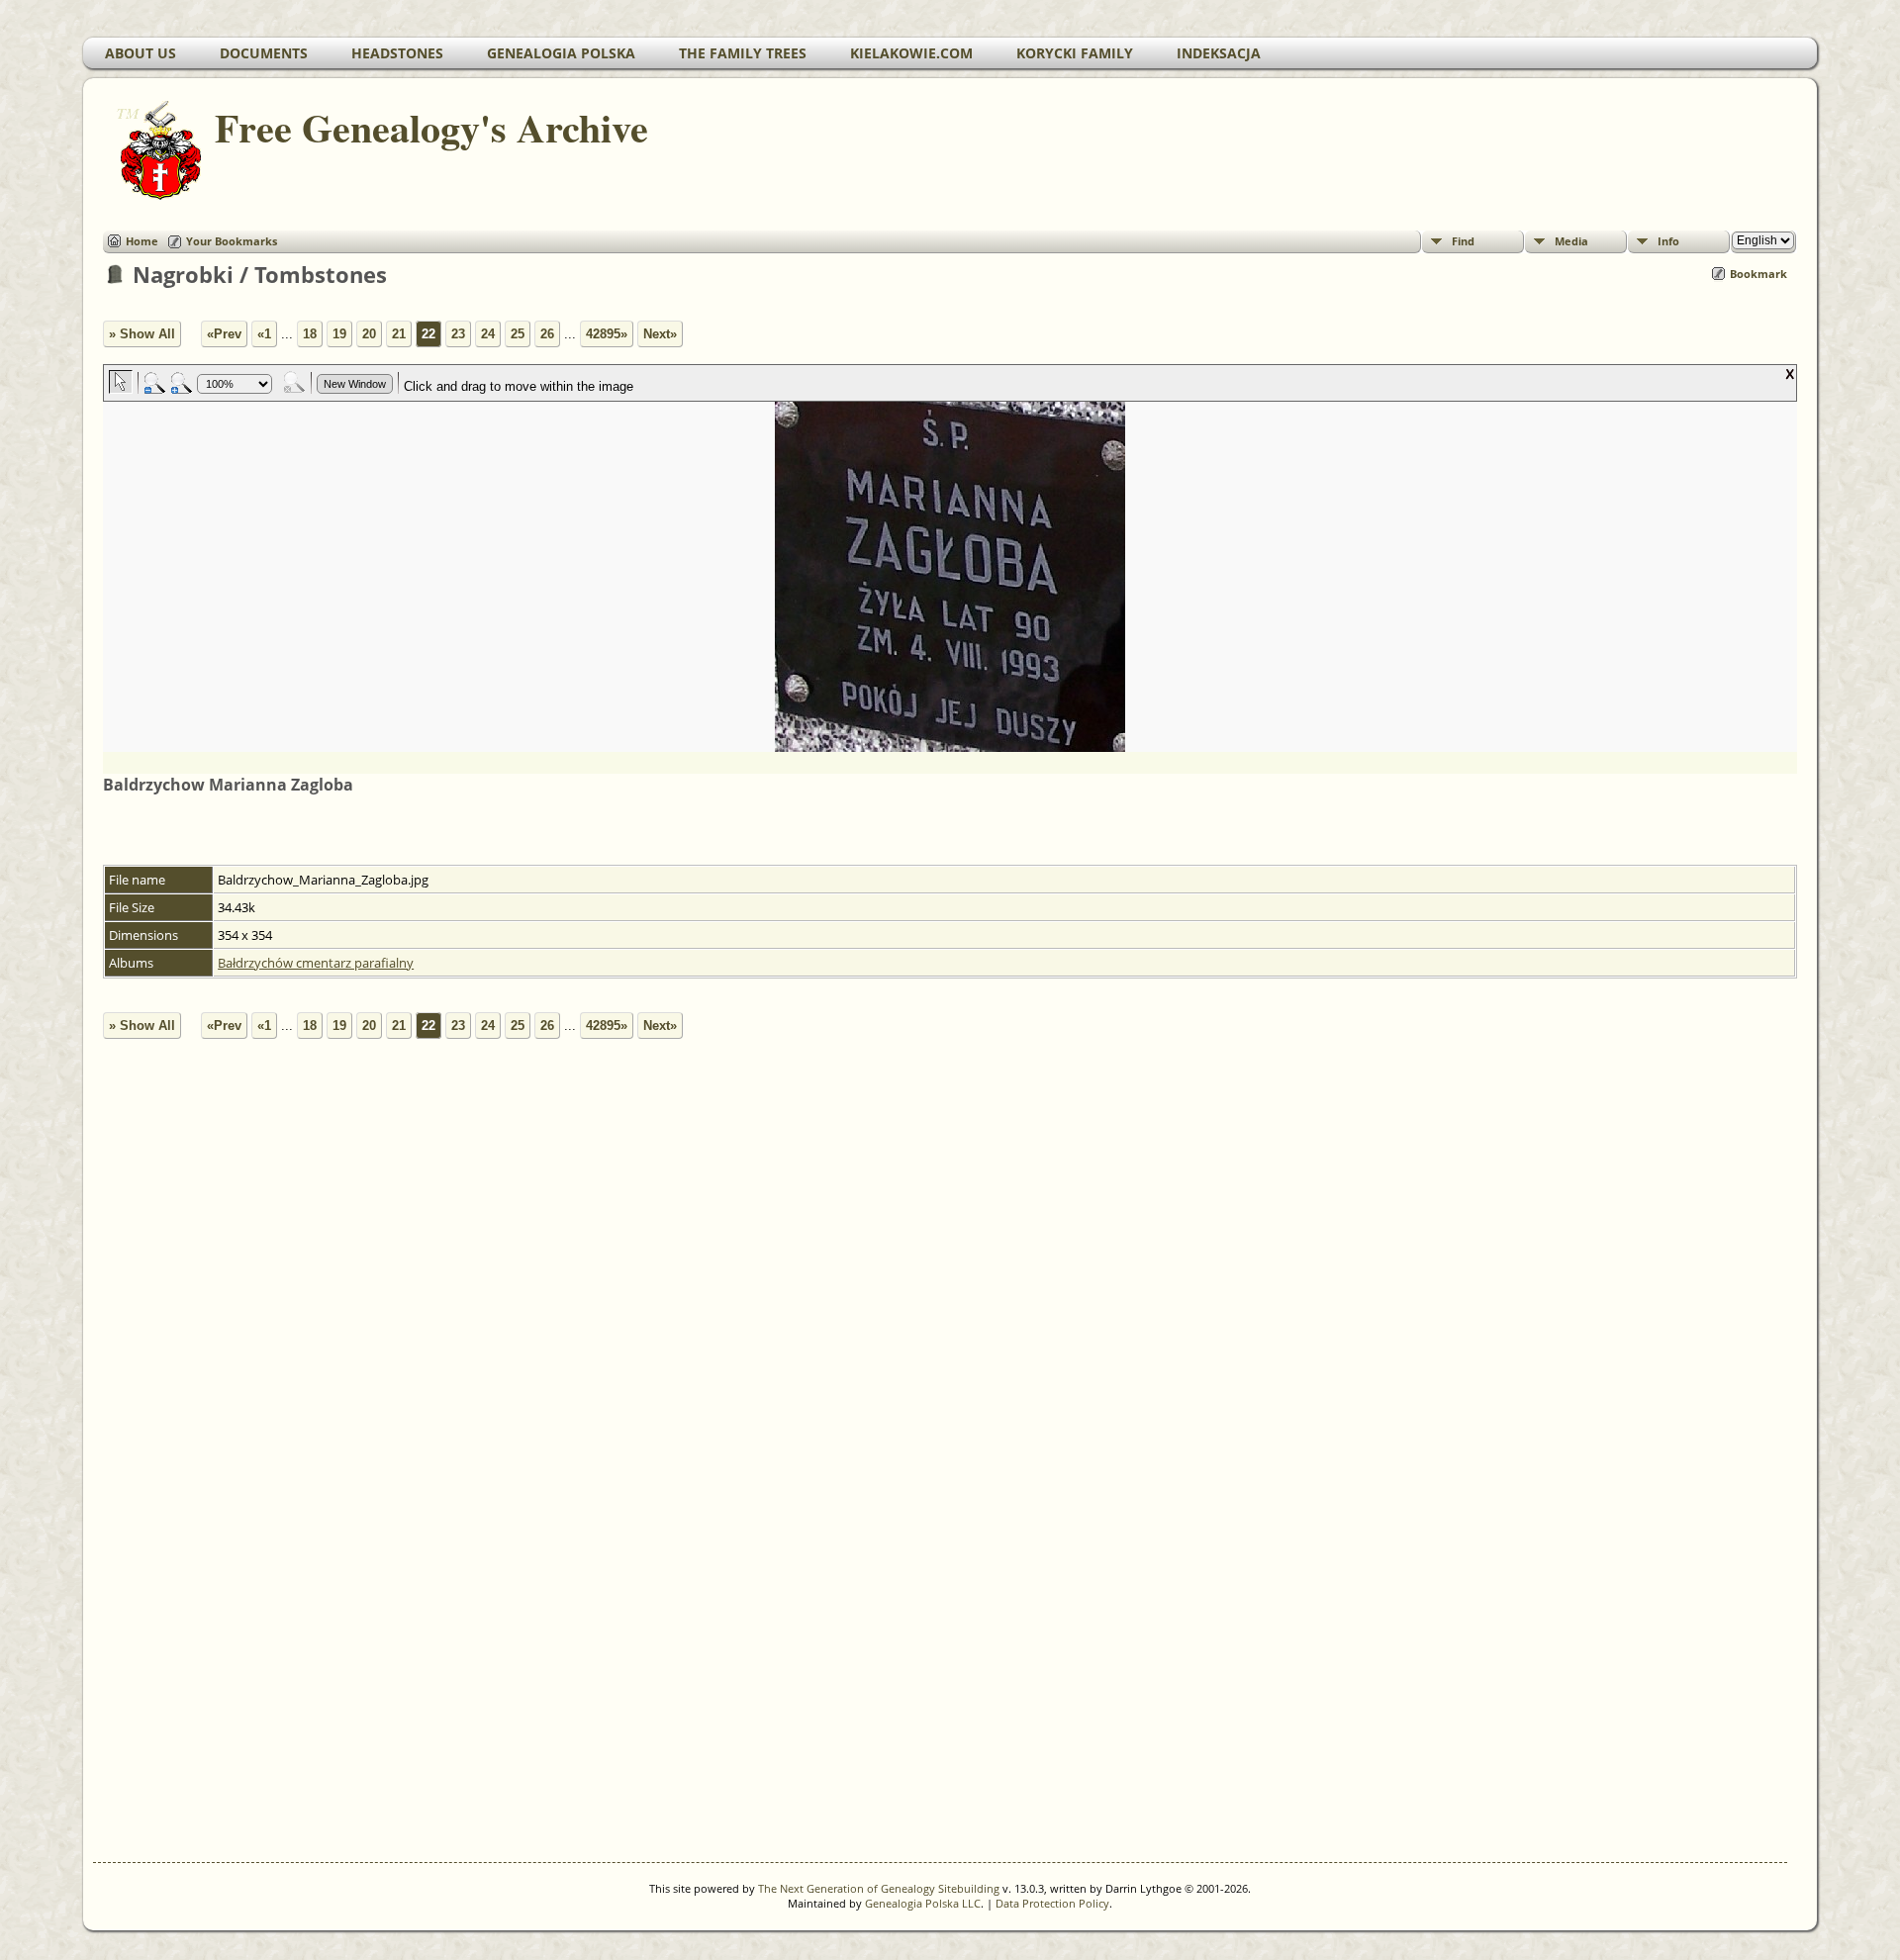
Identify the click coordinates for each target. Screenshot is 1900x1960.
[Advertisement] (677, 1495)
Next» (660, 334)
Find (1463, 241)
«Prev (224, 334)
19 (339, 334)
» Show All (142, 334)
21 (399, 334)
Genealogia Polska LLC (923, 1903)
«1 (264, 334)
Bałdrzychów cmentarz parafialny (316, 963)
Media (1571, 241)
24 (488, 334)
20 (369, 334)
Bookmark (1758, 274)
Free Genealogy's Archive (431, 127)
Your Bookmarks (232, 241)
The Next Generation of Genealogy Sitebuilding (879, 1888)
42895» (607, 334)
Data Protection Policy (1052, 1903)
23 (458, 334)
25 (518, 334)
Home (142, 241)
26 (547, 334)
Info (1668, 241)
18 (310, 334)
